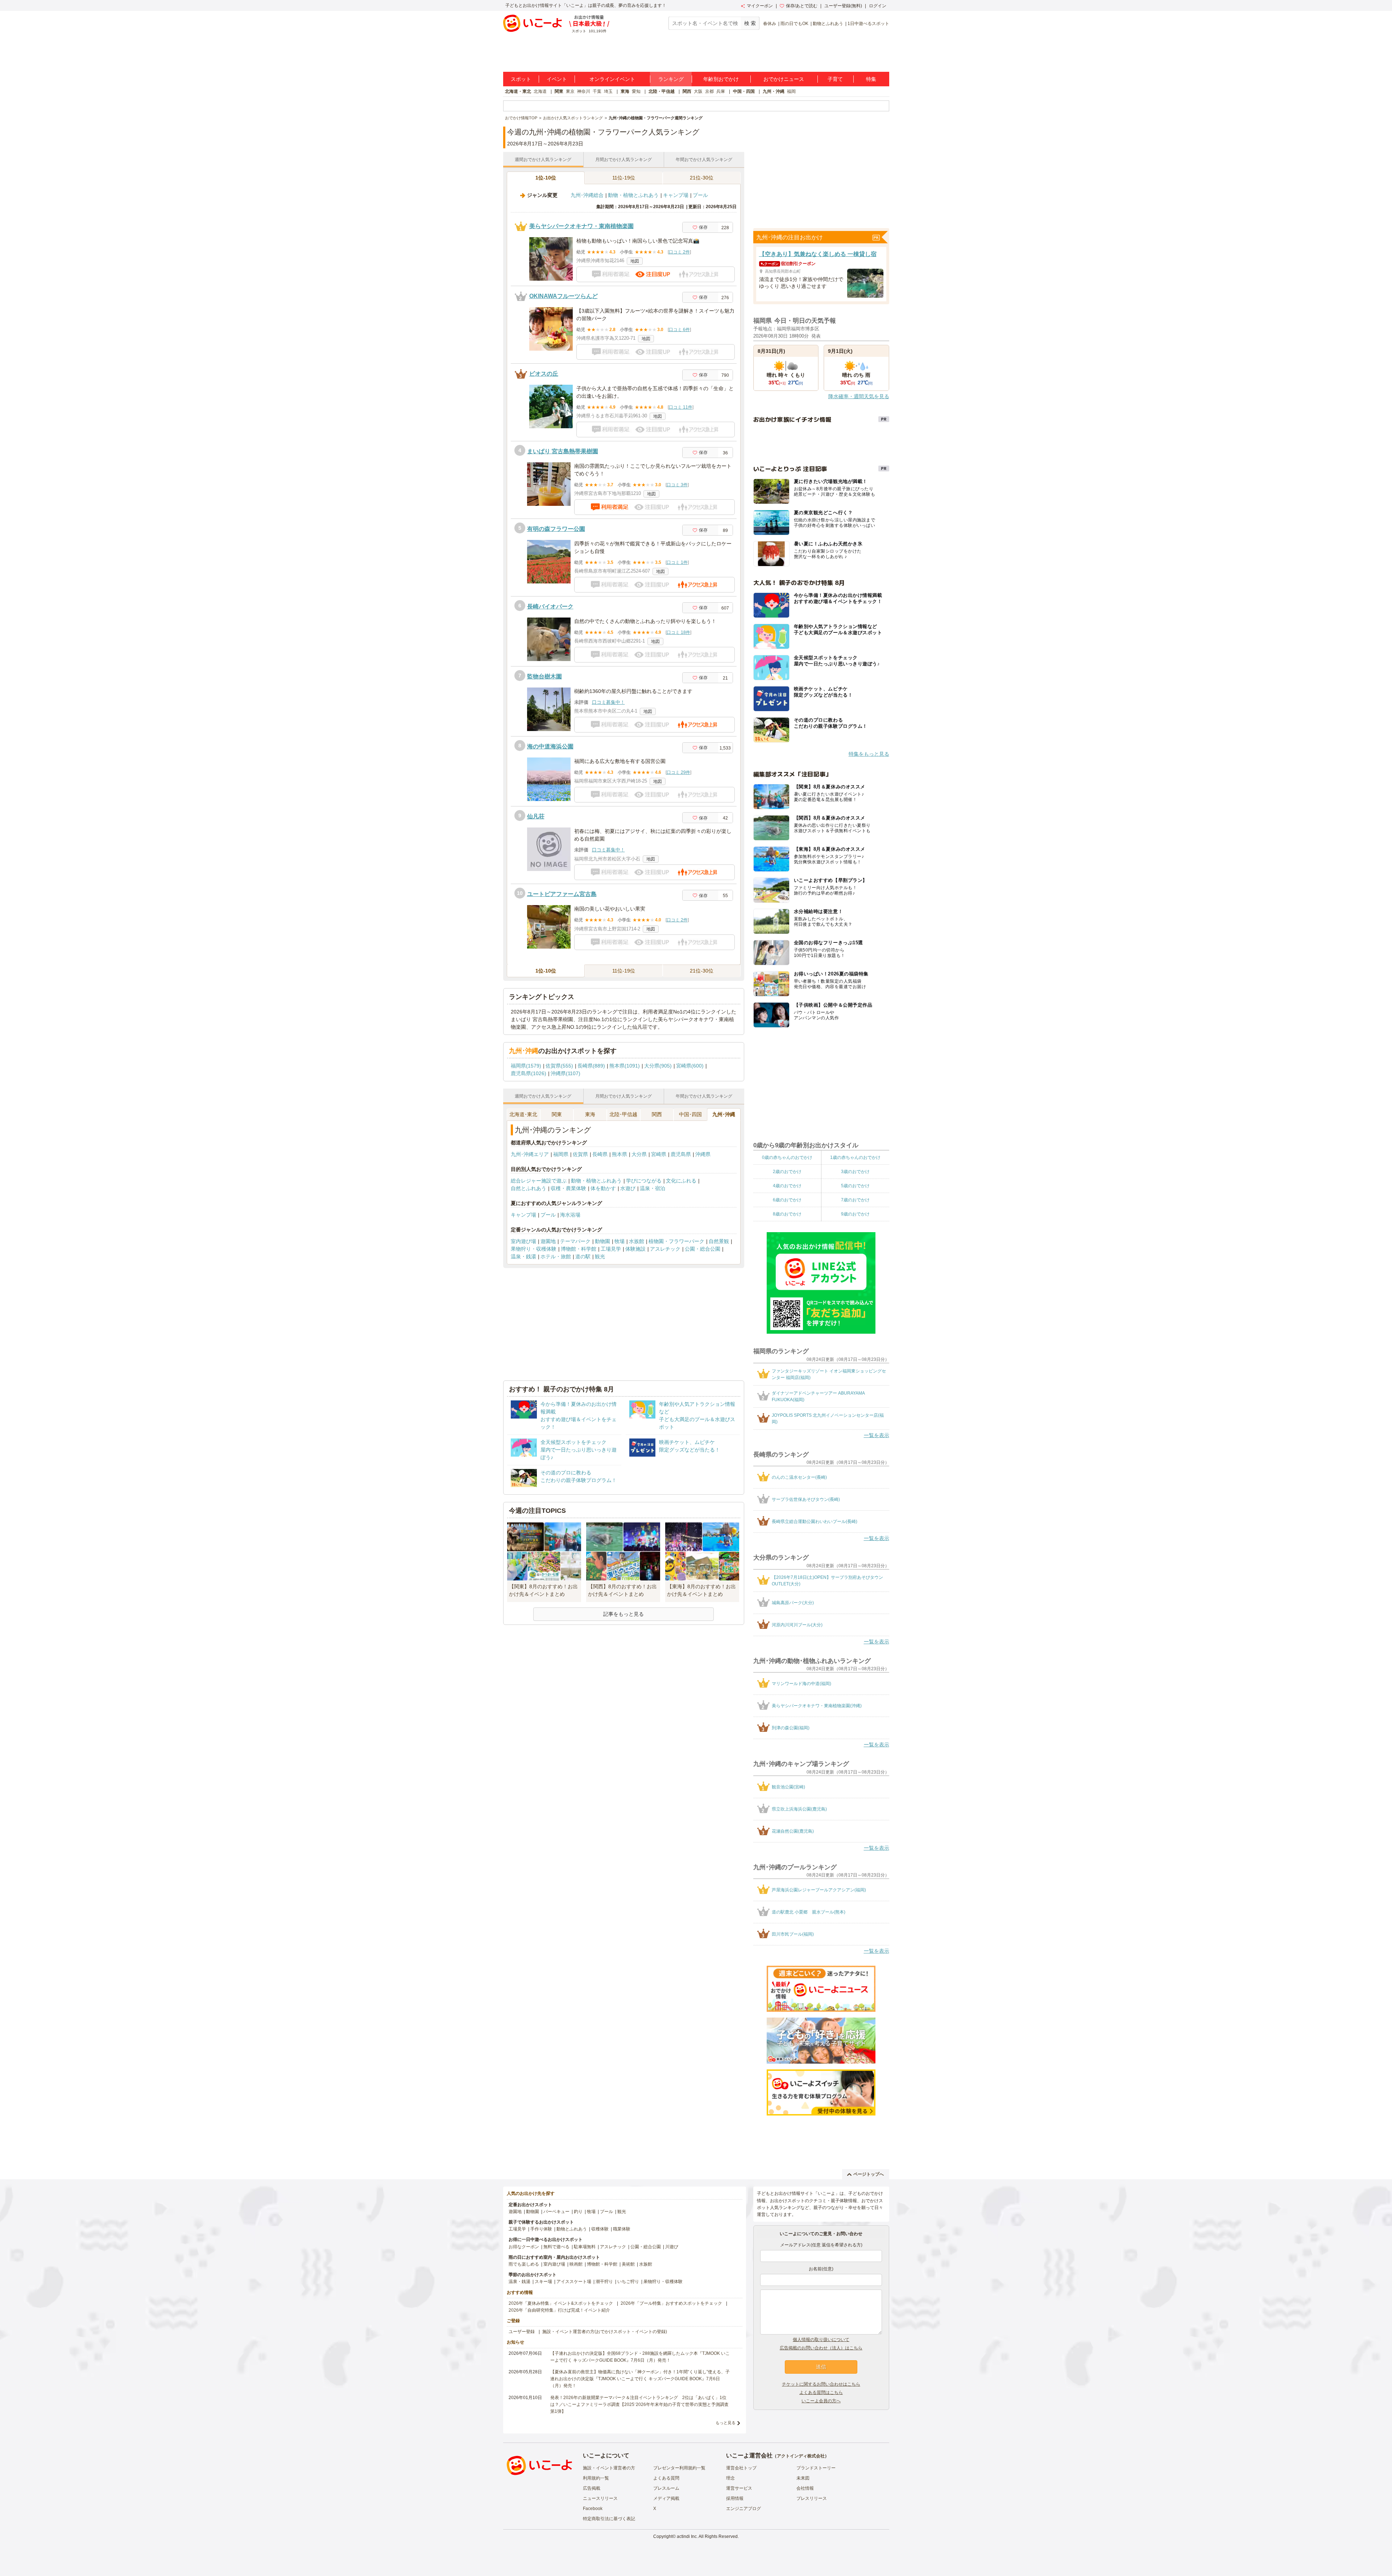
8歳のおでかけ (787, 1214)
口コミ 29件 (678, 772)
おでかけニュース (784, 79)
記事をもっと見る (623, 1614)
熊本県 (620, 1154)
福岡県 (561, 1154)
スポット (521, 79)
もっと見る (726, 2423)
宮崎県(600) (690, 1066)
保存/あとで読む (802, 6)
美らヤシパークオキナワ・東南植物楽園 (581, 226)
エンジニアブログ (743, 2509)
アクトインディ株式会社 (801, 2456)
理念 (730, 2478)
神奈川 (584, 91)
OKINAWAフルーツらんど (564, 296)
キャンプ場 (676, 195)
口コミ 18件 (678, 632)
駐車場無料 (585, 2247)
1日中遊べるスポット (868, 24)
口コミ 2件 (679, 252)
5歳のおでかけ (855, 1186)
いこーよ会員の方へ (821, 2401)
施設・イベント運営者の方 (609, 2468)
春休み (770, 24)
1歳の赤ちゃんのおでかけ (855, 1157)
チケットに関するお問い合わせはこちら (821, 2384)
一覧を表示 (877, 1435)
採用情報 (735, 2498)
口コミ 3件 (677, 485)
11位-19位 (624, 178)
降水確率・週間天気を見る (859, 396)
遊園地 (548, 1241)
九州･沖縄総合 (587, 195)
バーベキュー (556, 2212)
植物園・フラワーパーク (676, 1241)
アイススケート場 (574, 2282)
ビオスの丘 (544, 374)
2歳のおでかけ (787, 1172)
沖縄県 (703, 1154)
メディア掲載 (666, 2498)
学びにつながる (644, 1181)
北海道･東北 (523, 1114)
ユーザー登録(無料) (843, 6)
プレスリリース (812, 2498)
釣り (578, 2212)
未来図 (803, 2478)
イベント (557, 79)
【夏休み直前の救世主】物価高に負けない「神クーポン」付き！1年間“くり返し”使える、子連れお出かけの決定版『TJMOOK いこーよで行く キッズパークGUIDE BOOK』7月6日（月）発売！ (640, 2379)
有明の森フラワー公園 (556, 529)
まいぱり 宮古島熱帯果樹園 (563, 451)
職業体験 (622, 2229)
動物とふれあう (828, 24)
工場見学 (611, 1249)
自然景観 (719, 1241)
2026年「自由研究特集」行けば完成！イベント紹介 (559, 2310)
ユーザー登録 (522, 2332)
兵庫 (721, 91)
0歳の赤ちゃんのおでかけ (787, 1157)
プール (700, 195)
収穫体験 (600, 2229)
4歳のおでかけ (787, 1186)
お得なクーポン (524, 2247)
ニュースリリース (600, 2498)
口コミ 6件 (679, 330)
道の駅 (583, 1256)
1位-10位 (546, 178)
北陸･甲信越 (623, 1114)
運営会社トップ (741, 2468)
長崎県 (600, 1154)
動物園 (602, 1241)
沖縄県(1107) (565, 1073)
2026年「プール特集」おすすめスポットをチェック (671, 2303)
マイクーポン (760, 6)
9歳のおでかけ (855, 1214)
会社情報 (805, 2488)
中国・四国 (744, 91)
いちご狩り (628, 2282)
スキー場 (543, 2282)
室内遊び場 (523, 1241)
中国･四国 (690, 1114)
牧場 (620, 1241)
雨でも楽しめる (524, 2264)
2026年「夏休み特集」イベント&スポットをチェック (561, 2303)
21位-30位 (702, 178)
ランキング (671, 79)
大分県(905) (658, 1066)
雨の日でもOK (794, 24)
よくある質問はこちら (821, 2393)
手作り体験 (541, 2229)
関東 (559, 91)
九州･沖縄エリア (530, 1154)
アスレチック (665, 1249)
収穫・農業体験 (568, 1188)
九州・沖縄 (774, 91)
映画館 (576, 2264)
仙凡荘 (536, 816)
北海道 (540, 91)
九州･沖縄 (724, 1114)
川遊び (672, 2247)
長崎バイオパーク (550, 606)
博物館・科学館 (579, 1249)
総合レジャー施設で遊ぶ (539, 1181)
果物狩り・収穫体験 (534, 1249)
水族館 (637, 1241)
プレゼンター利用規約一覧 (679, 2468)
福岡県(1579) (526, 1066)
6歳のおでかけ (787, 1200)
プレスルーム (666, 2488)
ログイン (878, 6)
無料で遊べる (556, 2247)
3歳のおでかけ (855, 1172)
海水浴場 (570, 1215)
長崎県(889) (591, 1066)
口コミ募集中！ (608, 702)
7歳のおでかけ (855, 1200)
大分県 (639, 1154)
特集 (871, 79)
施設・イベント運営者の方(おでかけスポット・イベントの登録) (605, 2332)
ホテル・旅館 (556, 1256)
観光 (600, 1256)
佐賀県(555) (559, 1066)
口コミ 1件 (677, 562)
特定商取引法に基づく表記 (609, 2519)
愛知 (636, 91)
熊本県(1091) (625, 1066)
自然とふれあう (529, 1188)
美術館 (628, 2264)
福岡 (791, 91)
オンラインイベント (612, 79)
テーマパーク (575, 1241)
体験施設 (635, 1249)
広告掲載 (592, 2488)
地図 (635, 261)
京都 (709, 91)
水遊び (628, 1188)
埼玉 (608, 91)
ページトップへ (869, 2174)
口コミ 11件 (681, 407)
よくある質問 (666, 2478)
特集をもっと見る (869, 754)
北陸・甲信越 (662, 91)
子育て (835, 79)
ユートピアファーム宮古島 (562, 894)
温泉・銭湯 (523, 1256)
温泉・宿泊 (652, 1188)
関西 (687, 91)
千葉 (597, 91)
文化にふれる (681, 1181)
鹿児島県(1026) (529, 1073)
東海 (625, 91)
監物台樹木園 (544, 676)
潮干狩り (604, 2282)
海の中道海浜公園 (550, 746)
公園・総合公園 (703, 1249)
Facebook (593, 2509)
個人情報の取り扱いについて (821, 2340)
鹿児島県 (681, 1154)
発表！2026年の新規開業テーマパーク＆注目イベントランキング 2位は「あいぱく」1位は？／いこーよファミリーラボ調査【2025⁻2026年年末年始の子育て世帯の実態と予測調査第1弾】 (639, 2404)
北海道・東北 (518, 91)
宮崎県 (659, 1154)
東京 (570, 91)
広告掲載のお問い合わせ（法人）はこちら (821, 2348)
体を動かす (603, 1188)
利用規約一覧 (596, 2478)
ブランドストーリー (816, 2468)
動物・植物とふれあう (633, 195)
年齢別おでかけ (721, 79)
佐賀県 (580, 1154)
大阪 (698, 91)
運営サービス (739, 2488)
